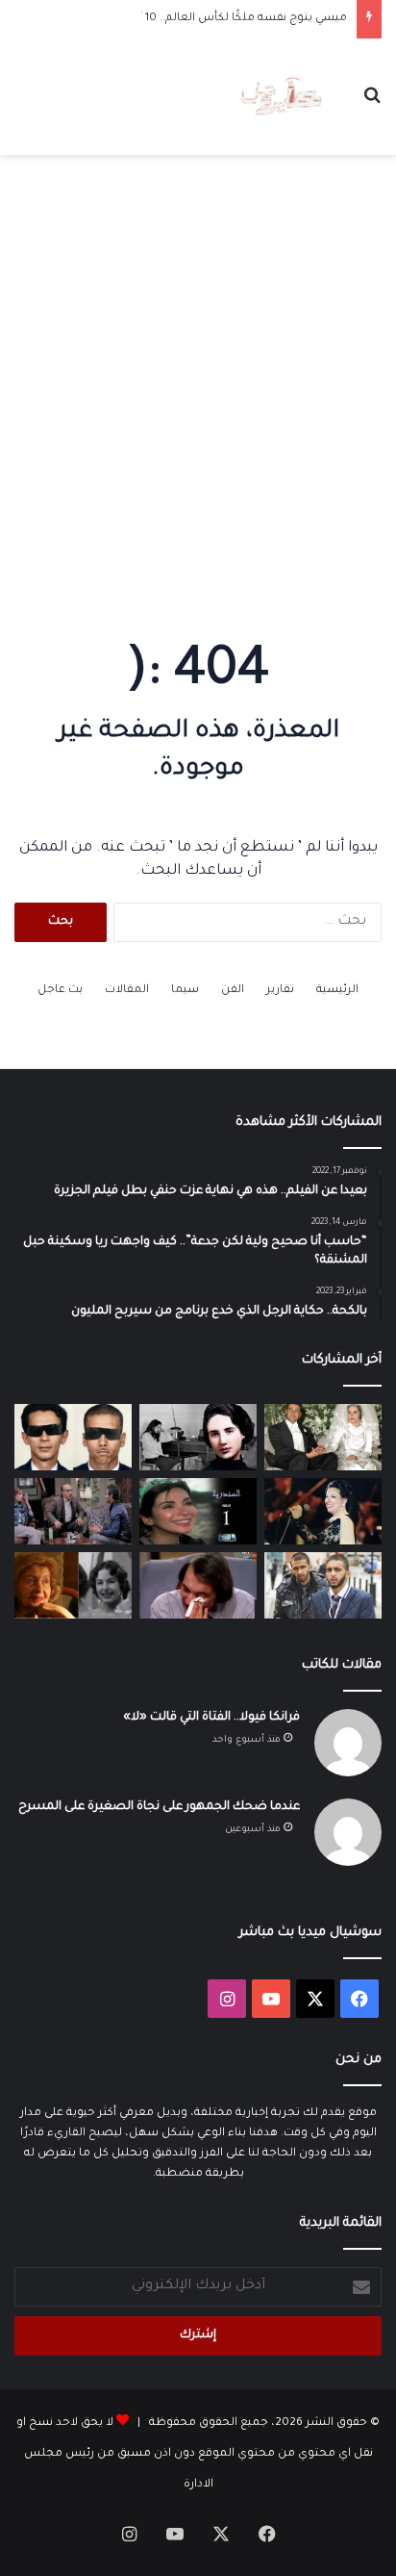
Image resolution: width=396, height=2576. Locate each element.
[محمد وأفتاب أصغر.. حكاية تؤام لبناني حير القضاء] (323, 1585)
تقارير (280, 991)
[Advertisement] (198, 382)
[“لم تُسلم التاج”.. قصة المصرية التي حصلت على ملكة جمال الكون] (73, 1585)
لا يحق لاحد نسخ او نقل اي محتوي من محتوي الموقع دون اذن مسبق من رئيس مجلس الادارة (195, 2454)
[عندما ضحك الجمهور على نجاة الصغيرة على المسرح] (323, 1511)
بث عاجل (60, 991)
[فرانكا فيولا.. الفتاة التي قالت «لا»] (198, 1437)
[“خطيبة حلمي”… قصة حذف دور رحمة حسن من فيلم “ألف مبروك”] (73, 1511)
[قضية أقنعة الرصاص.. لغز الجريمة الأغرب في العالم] (73, 1437)
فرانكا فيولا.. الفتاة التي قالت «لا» (211, 1718)
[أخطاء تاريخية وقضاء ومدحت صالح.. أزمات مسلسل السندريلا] (198, 1511)
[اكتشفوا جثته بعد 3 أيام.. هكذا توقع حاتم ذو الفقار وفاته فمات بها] (198, 1585)
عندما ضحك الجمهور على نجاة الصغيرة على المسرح (159, 1807)
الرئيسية (337, 991)
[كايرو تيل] (281, 97)
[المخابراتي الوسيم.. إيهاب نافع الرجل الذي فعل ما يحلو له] (323, 1437)
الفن (233, 991)
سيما (185, 991)
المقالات (127, 991)
